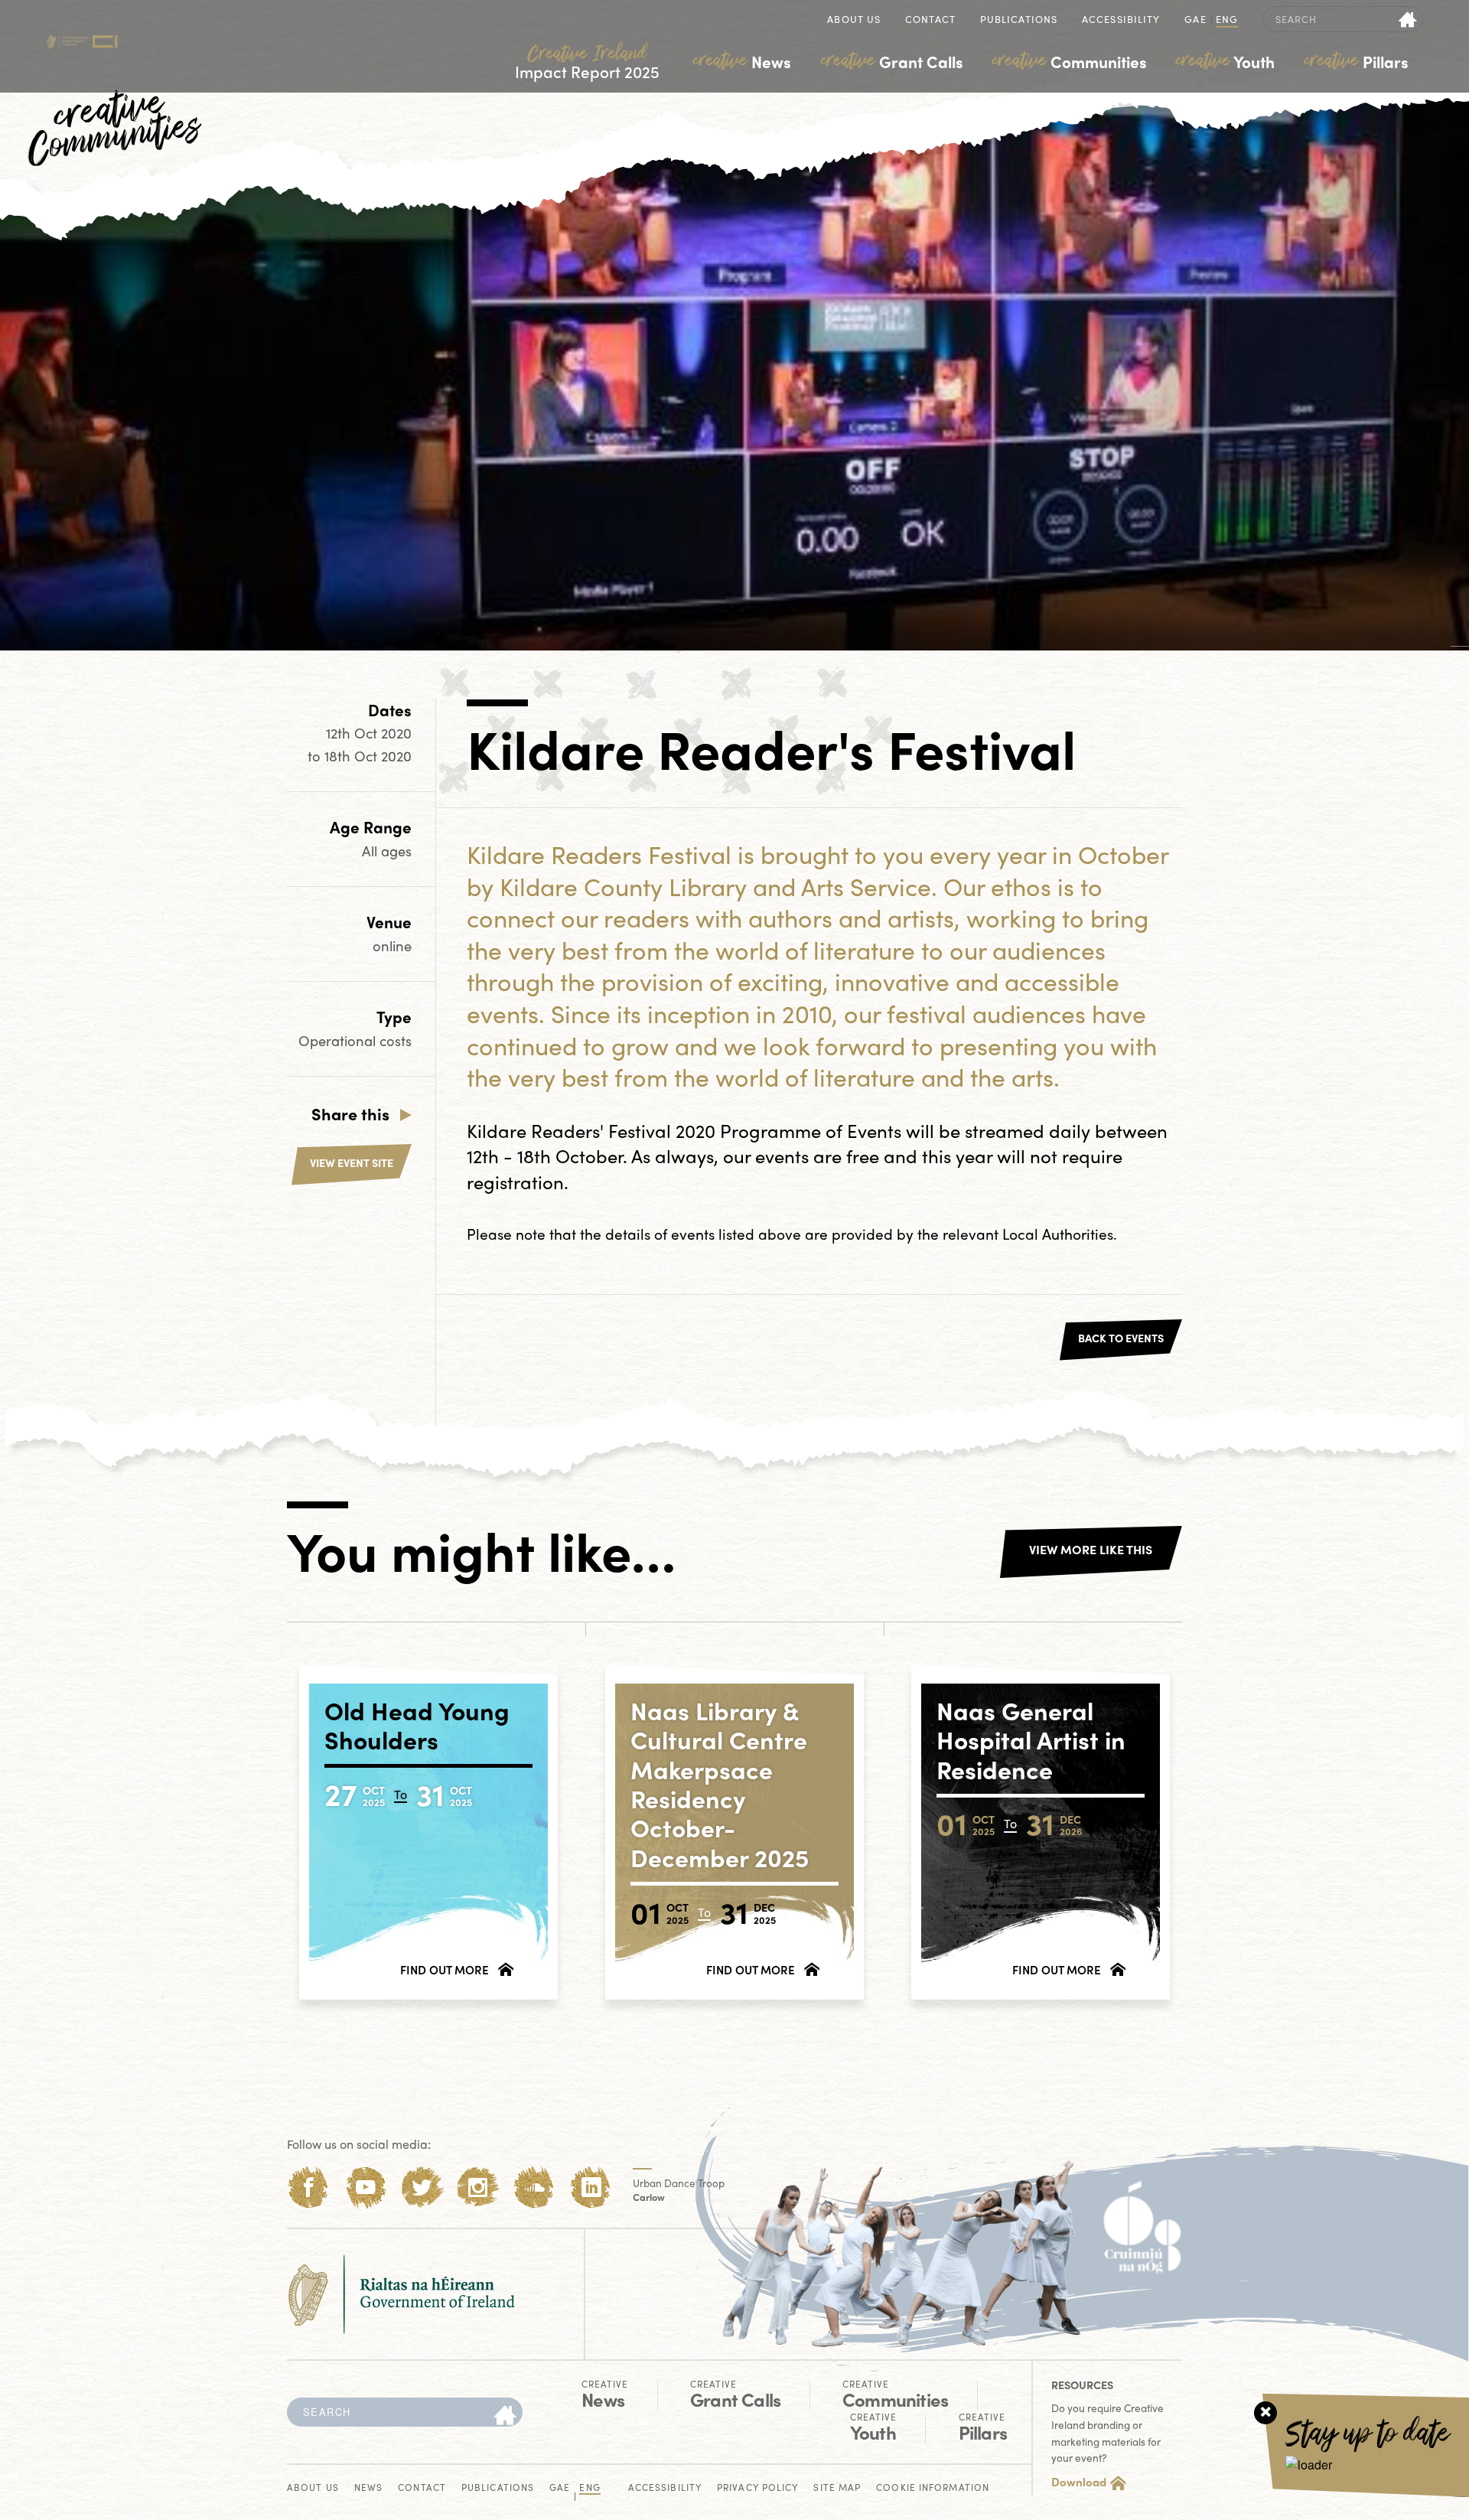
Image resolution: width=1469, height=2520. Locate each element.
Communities (1070, 61)
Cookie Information (933, 2488)
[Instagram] (478, 2187)
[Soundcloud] (534, 2187)
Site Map (837, 2488)
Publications (1019, 20)
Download (1079, 2482)
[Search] (505, 2416)
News (742, 61)
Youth (1225, 61)
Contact (930, 20)
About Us (854, 20)
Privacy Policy (757, 2488)
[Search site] (1408, 19)
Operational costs (355, 1040)
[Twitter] (422, 2187)
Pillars (1357, 61)
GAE (1195, 20)
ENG (1227, 20)
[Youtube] (365, 2187)
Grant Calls (892, 61)
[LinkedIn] (591, 2187)
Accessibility (1121, 20)
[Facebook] (309, 2187)
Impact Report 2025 (587, 62)
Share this (350, 1113)
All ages (387, 851)
